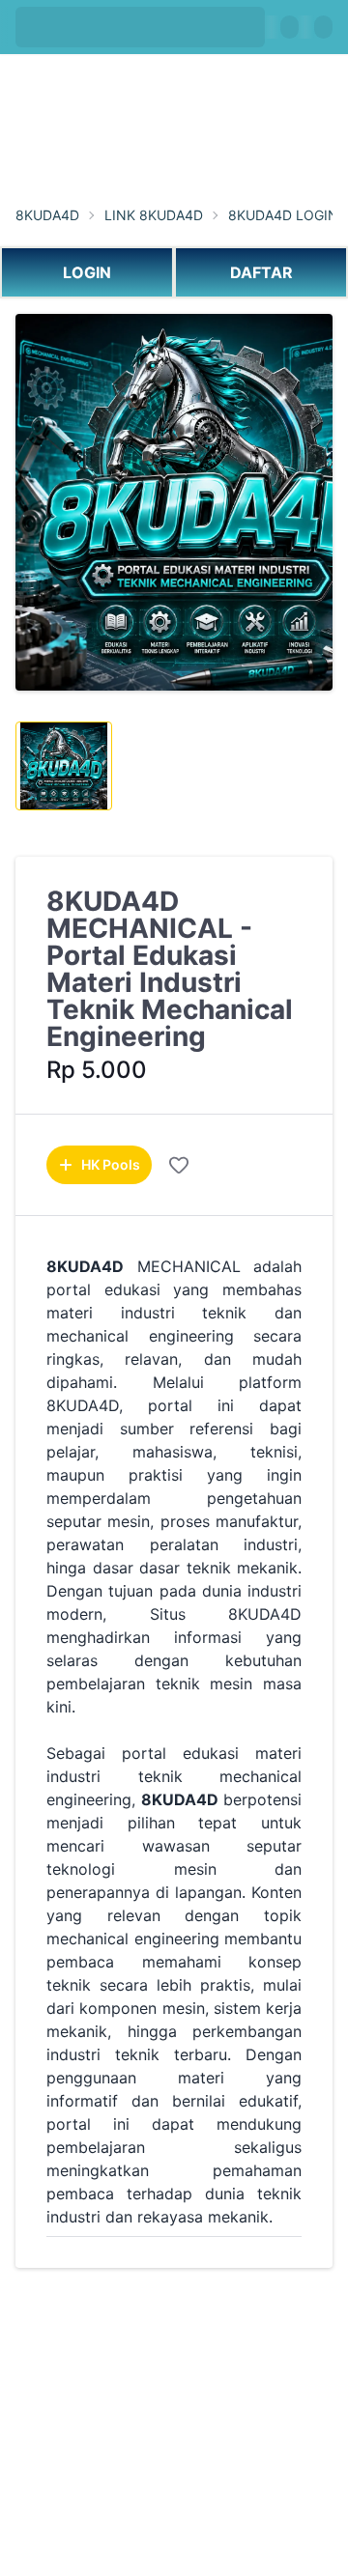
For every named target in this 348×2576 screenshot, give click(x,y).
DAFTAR (261, 272)
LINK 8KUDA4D (154, 215)
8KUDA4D (47, 215)
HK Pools (111, 1164)
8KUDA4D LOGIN (283, 215)
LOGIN (87, 272)
